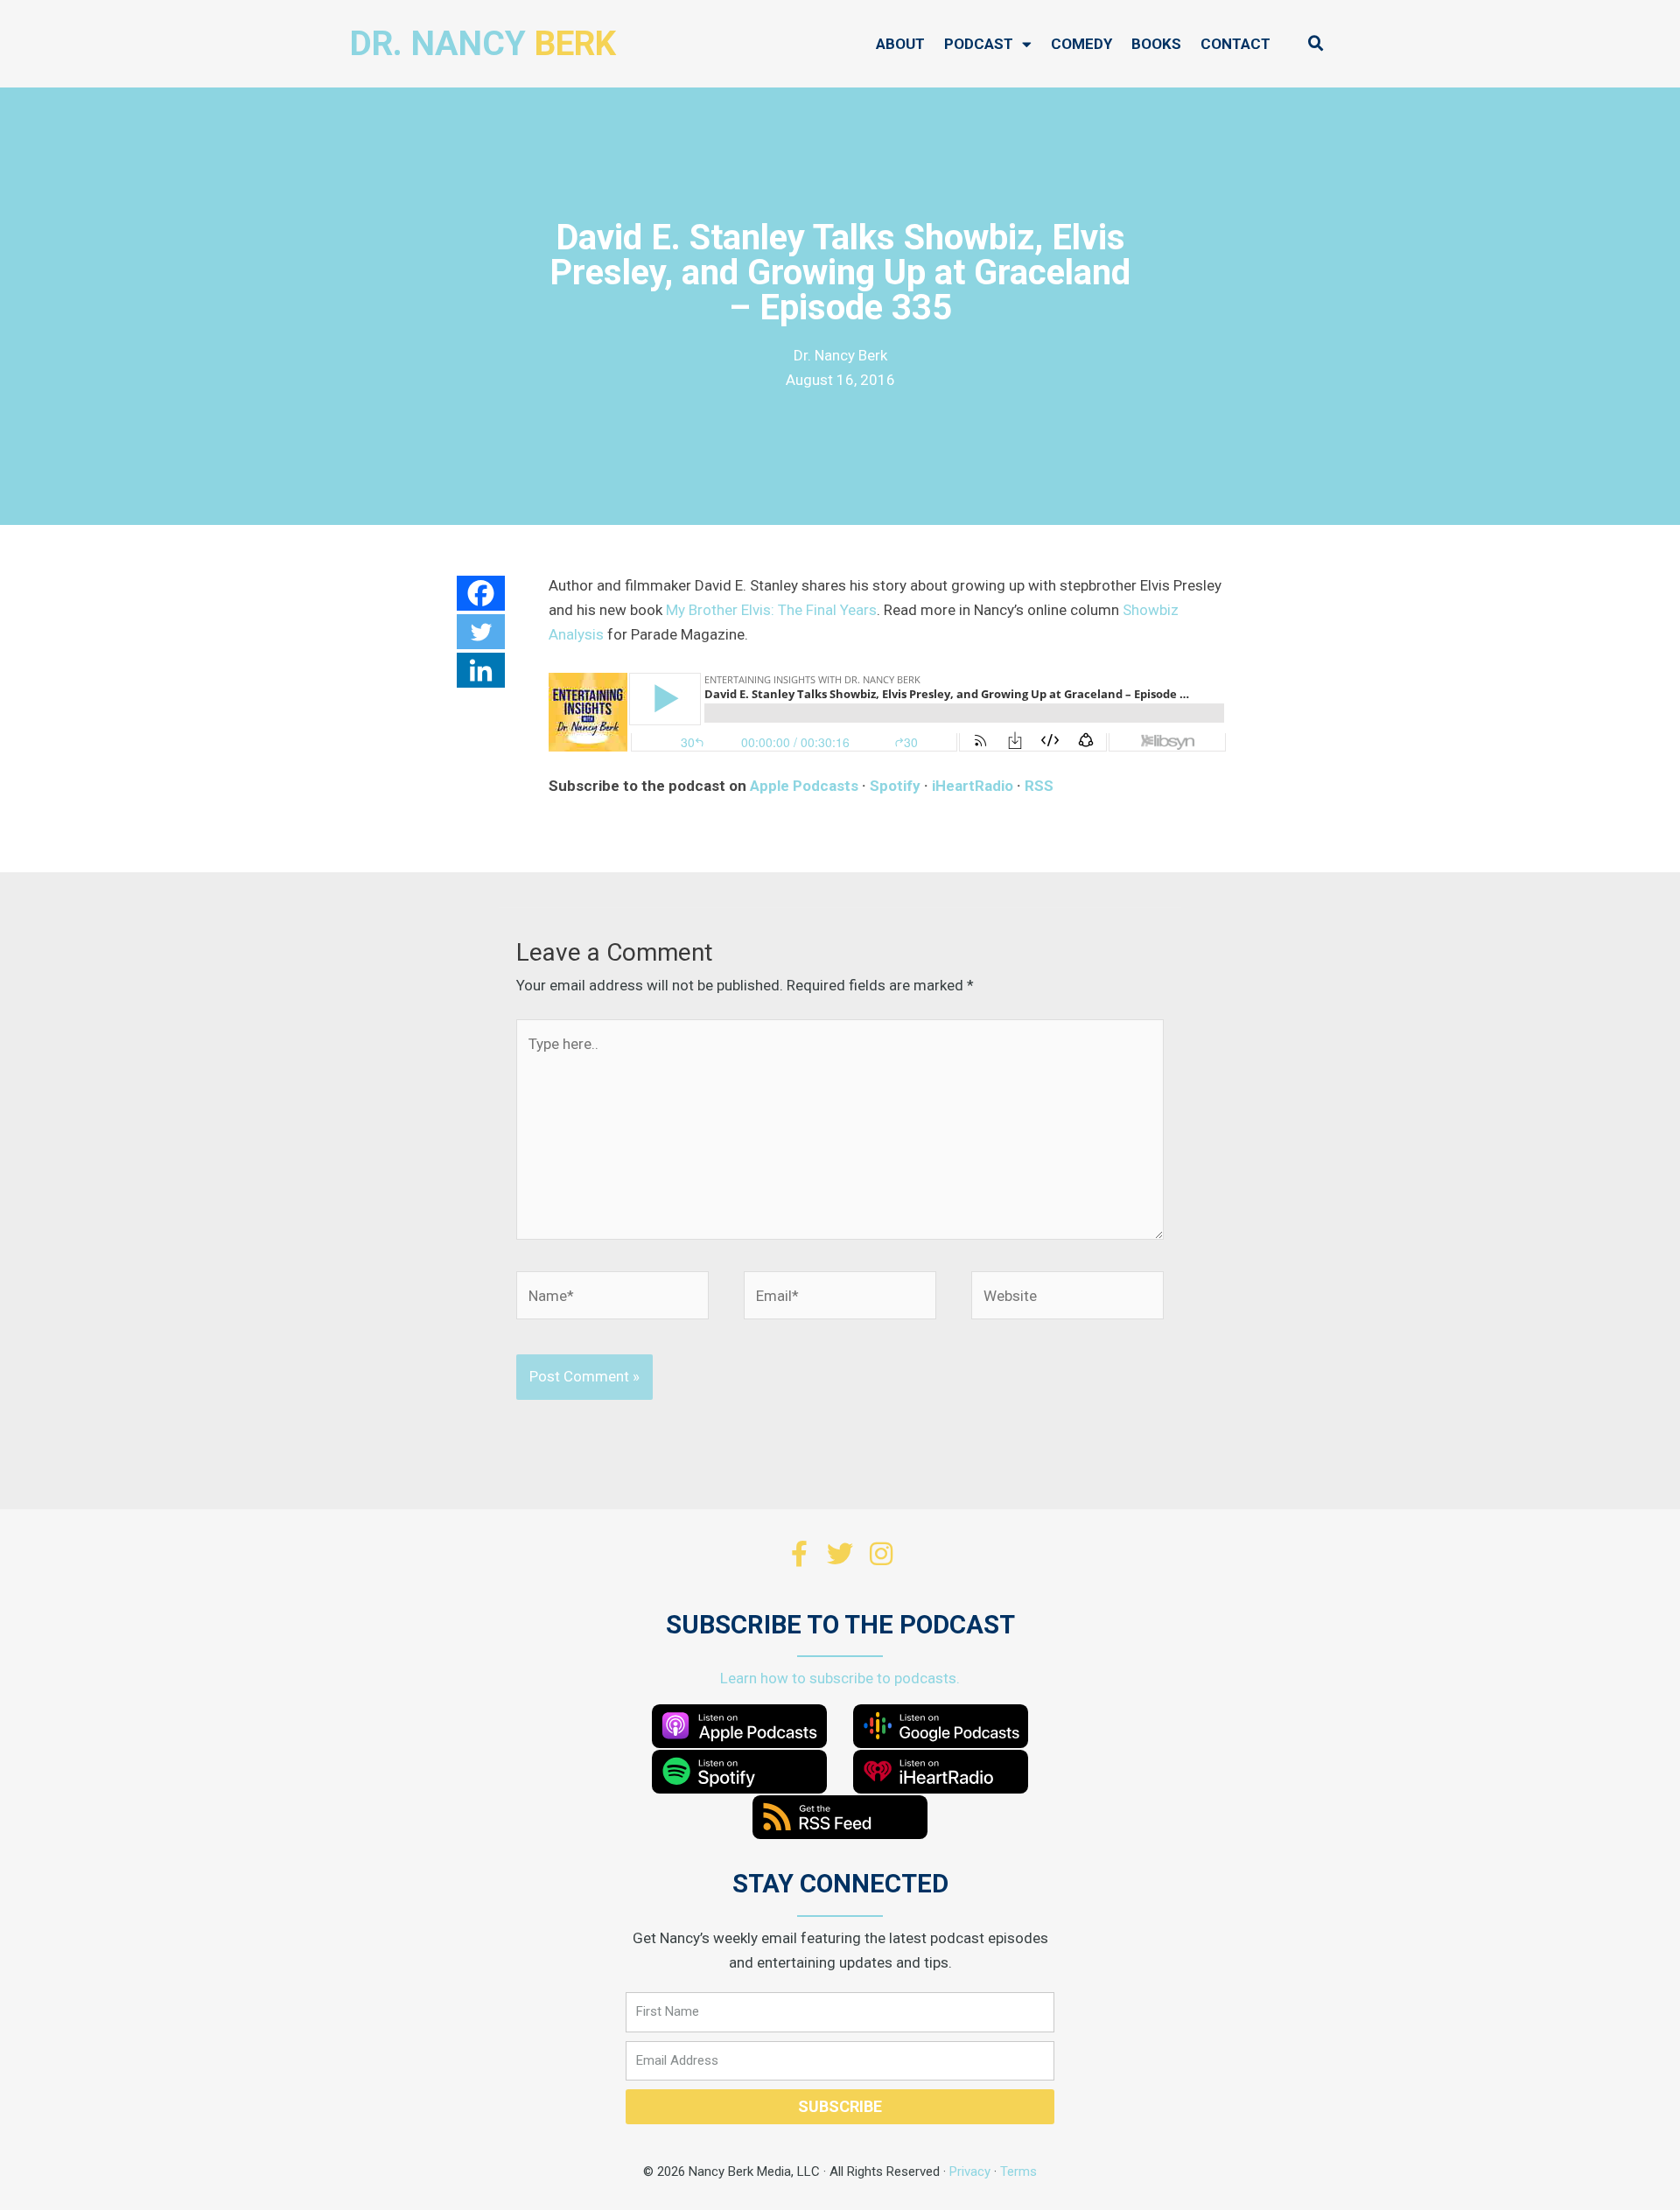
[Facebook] (481, 593)
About (900, 44)
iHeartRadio (973, 786)
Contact (1235, 44)
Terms (1018, 2172)
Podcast (979, 44)
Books (1156, 44)
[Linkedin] (481, 670)
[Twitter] (481, 632)
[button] (1316, 44)
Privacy (970, 2172)
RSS (1039, 786)
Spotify (895, 786)
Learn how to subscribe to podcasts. (840, 1678)
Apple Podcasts (804, 786)
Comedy (1081, 44)
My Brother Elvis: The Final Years (771, 610)
